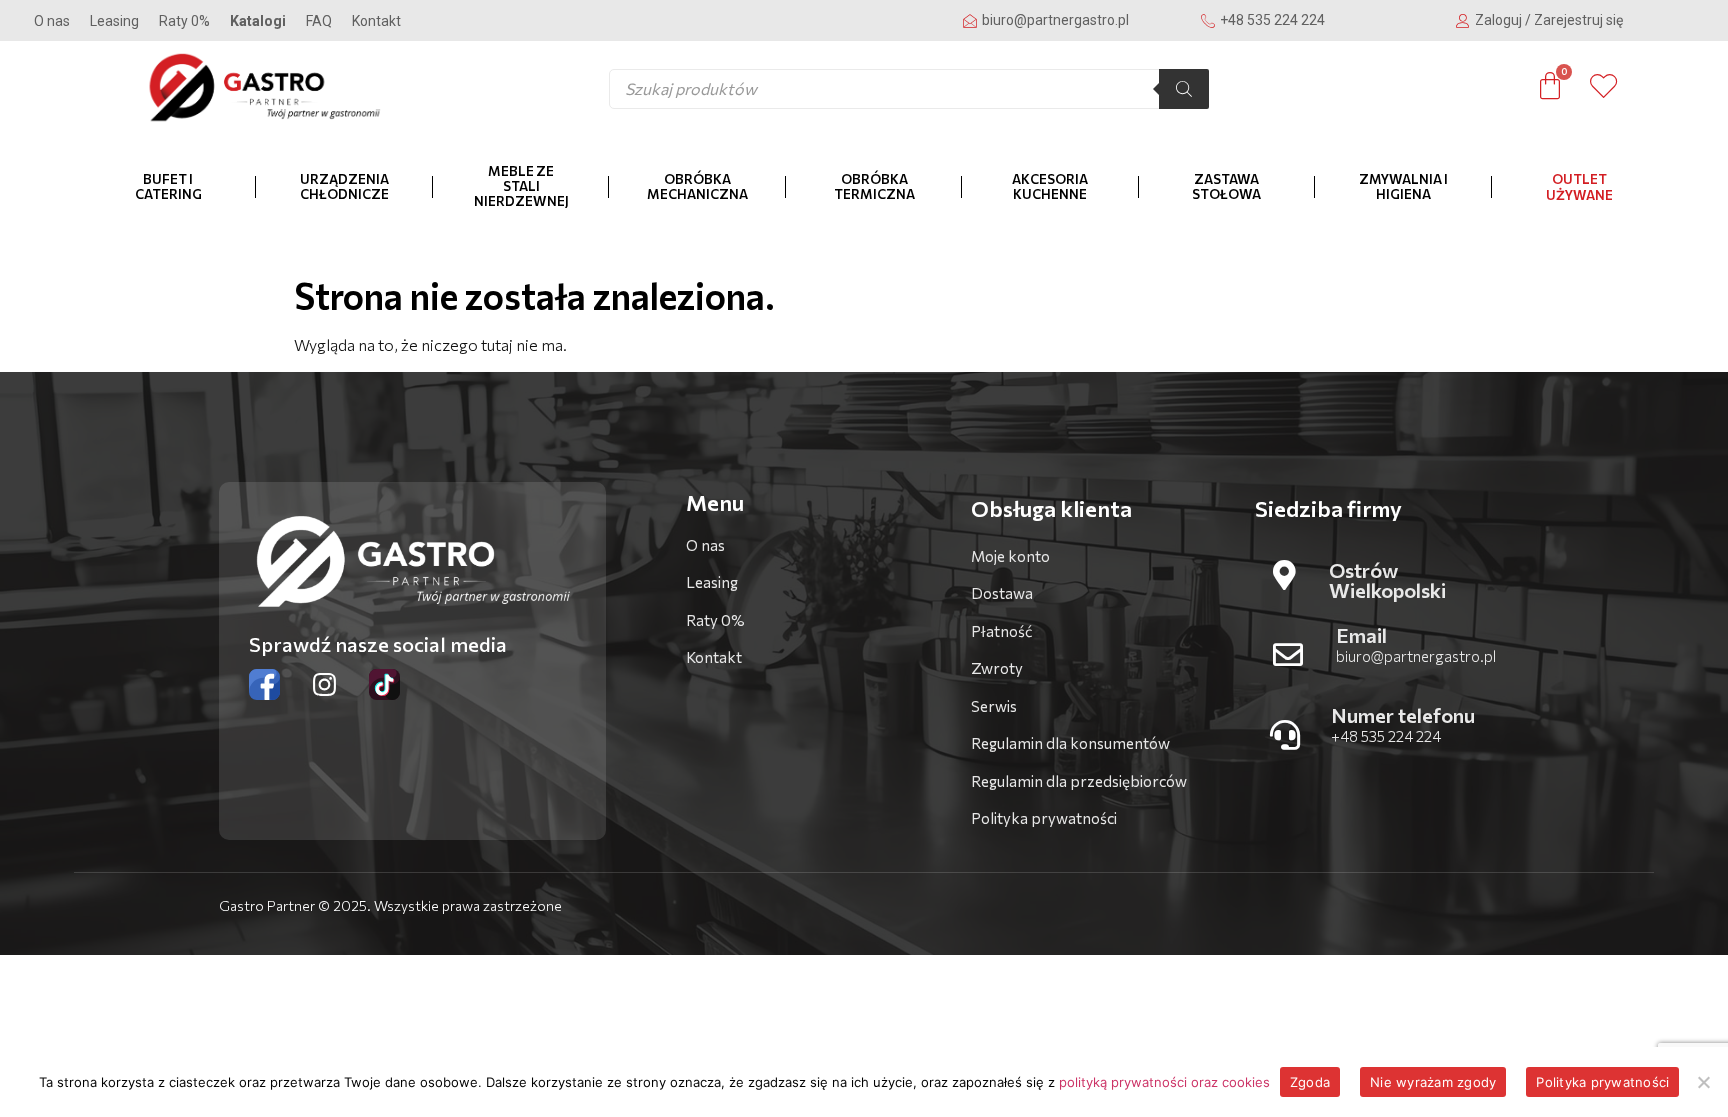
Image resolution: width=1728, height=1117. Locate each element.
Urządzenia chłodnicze (344, 186)
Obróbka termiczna (874, 186)
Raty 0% (184, 21)
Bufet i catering (168, 186)
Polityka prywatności (1602, 1082)
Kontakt (376, 21)
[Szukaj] (1184, 89)
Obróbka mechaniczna (697, 186)
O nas (52, 21)
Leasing (114, 21)
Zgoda (1310, 1082)
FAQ (319, 21)
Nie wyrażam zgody (1433, 1082)
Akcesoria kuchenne (1050, 186)
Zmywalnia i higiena (1403, 186)
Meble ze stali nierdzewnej (521, 186)
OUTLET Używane (1579, 187)
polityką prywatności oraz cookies (1164, 1082)
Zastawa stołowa (1226, 186)
